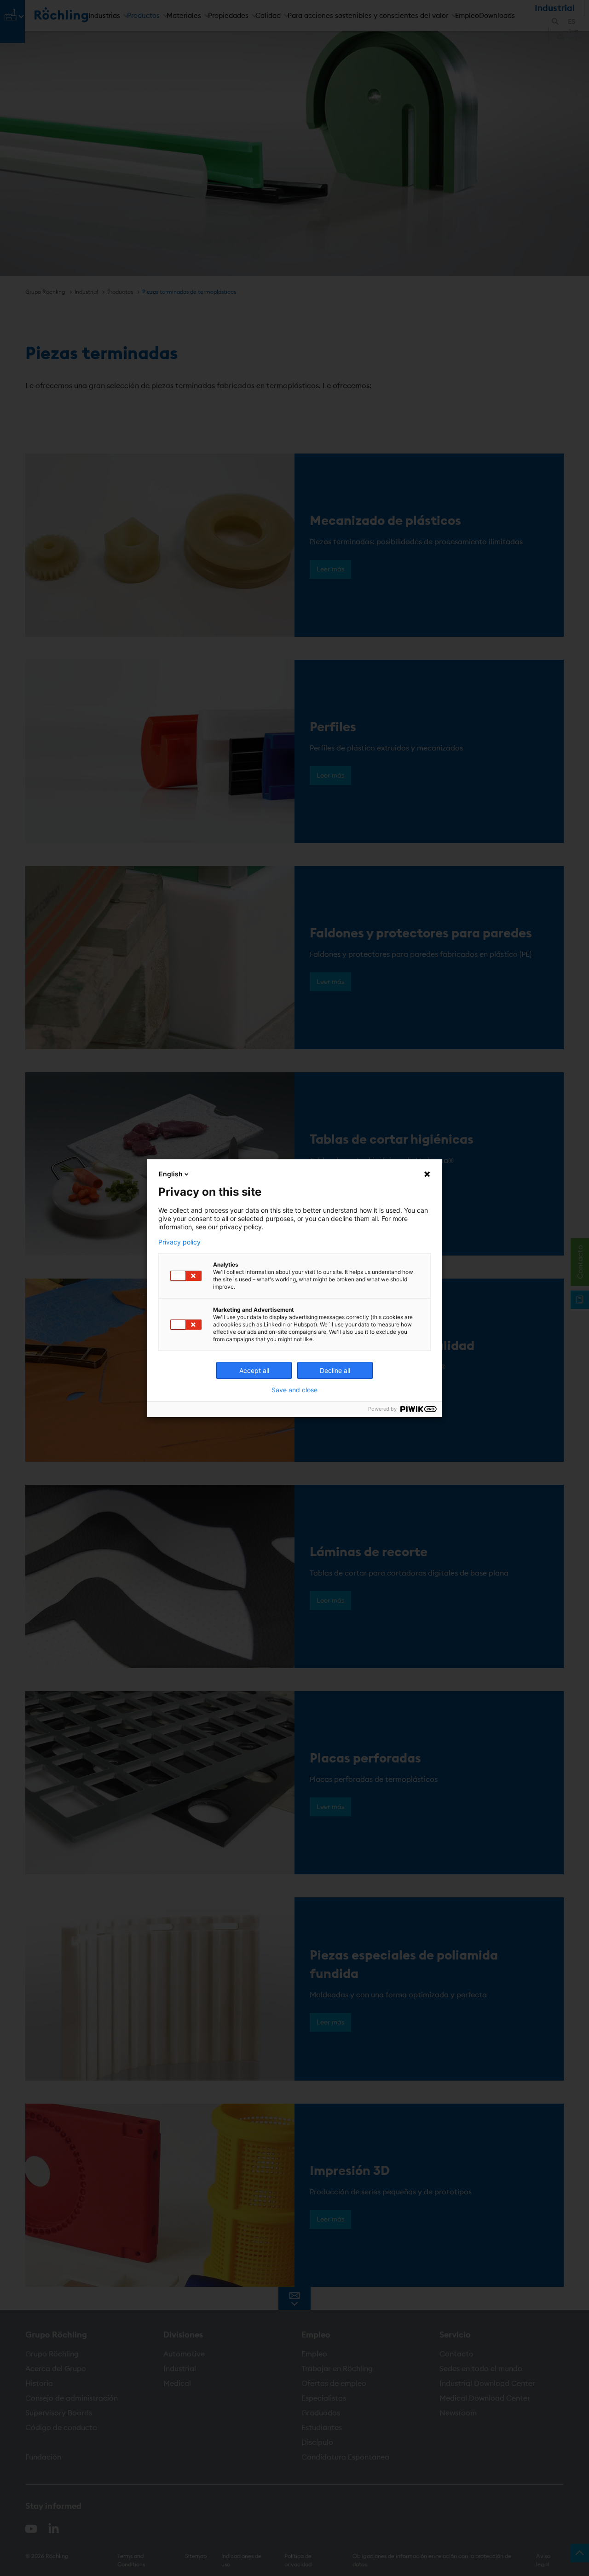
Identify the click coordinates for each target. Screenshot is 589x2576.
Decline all (335, 1370)
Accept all (254, 1370)
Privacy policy (179, 1242)
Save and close (294, 1390)
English (171, 1174)
